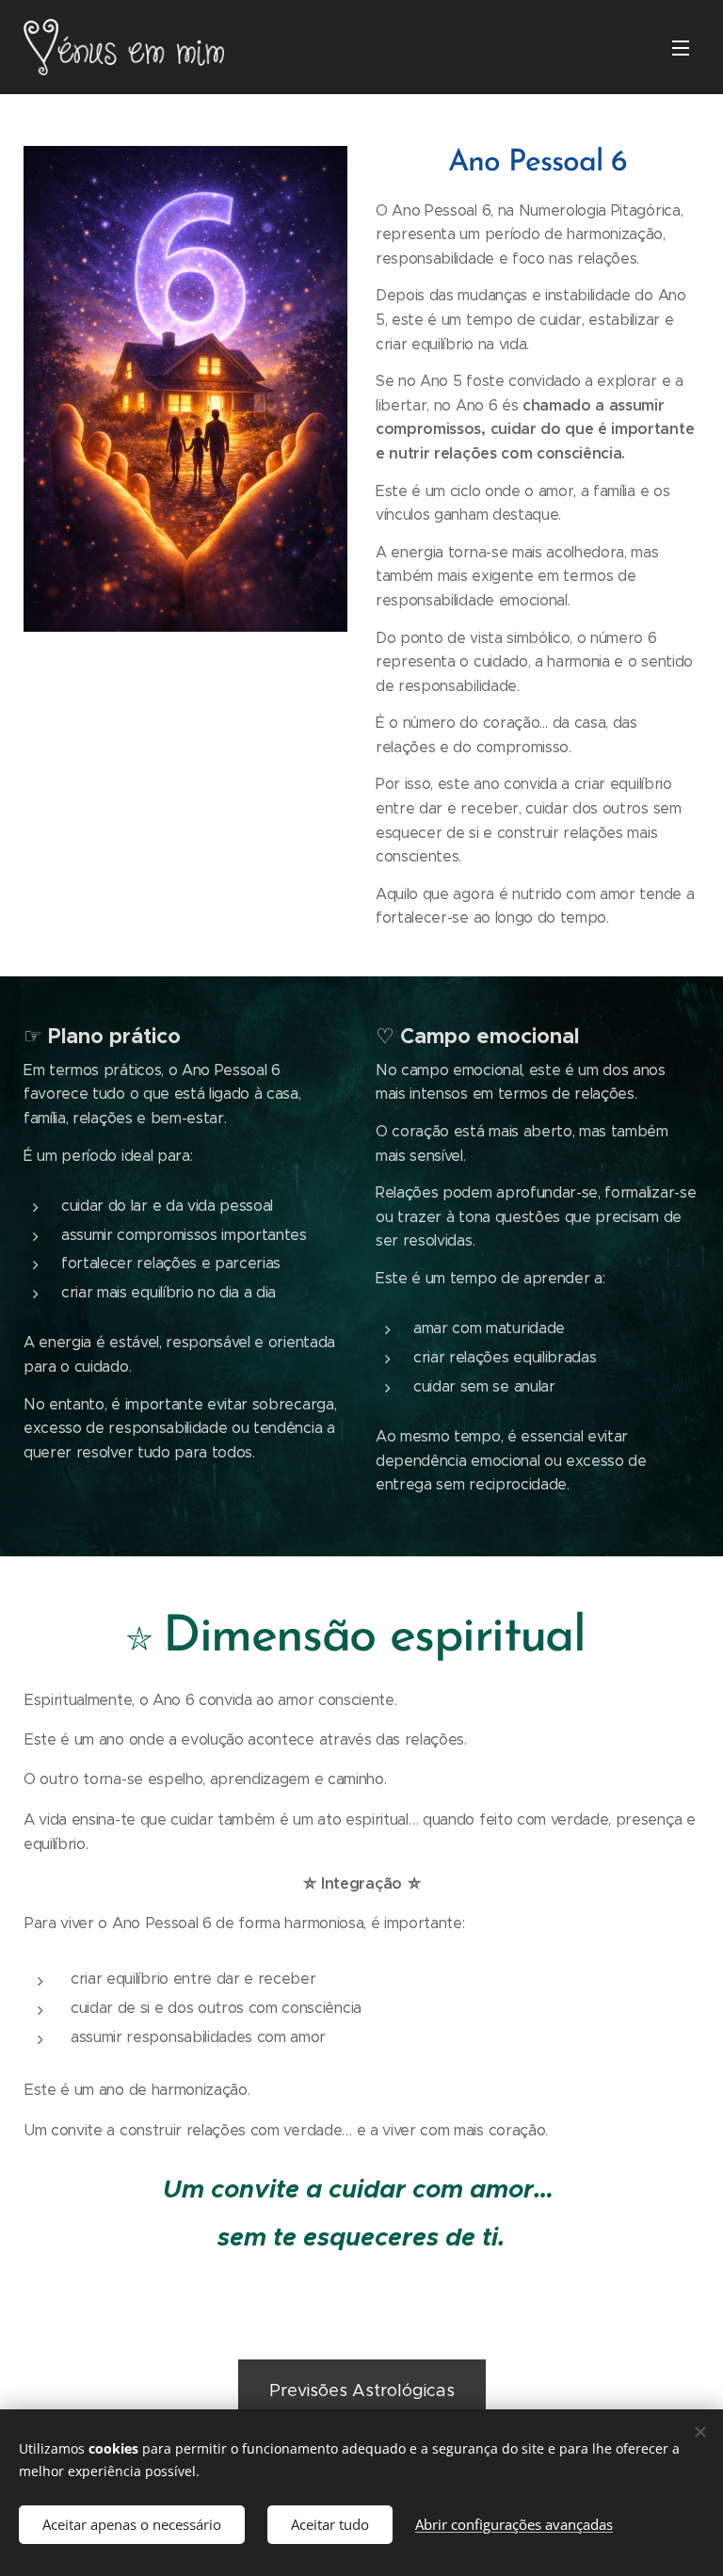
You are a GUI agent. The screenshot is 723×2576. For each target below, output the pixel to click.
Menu (681, 47)
